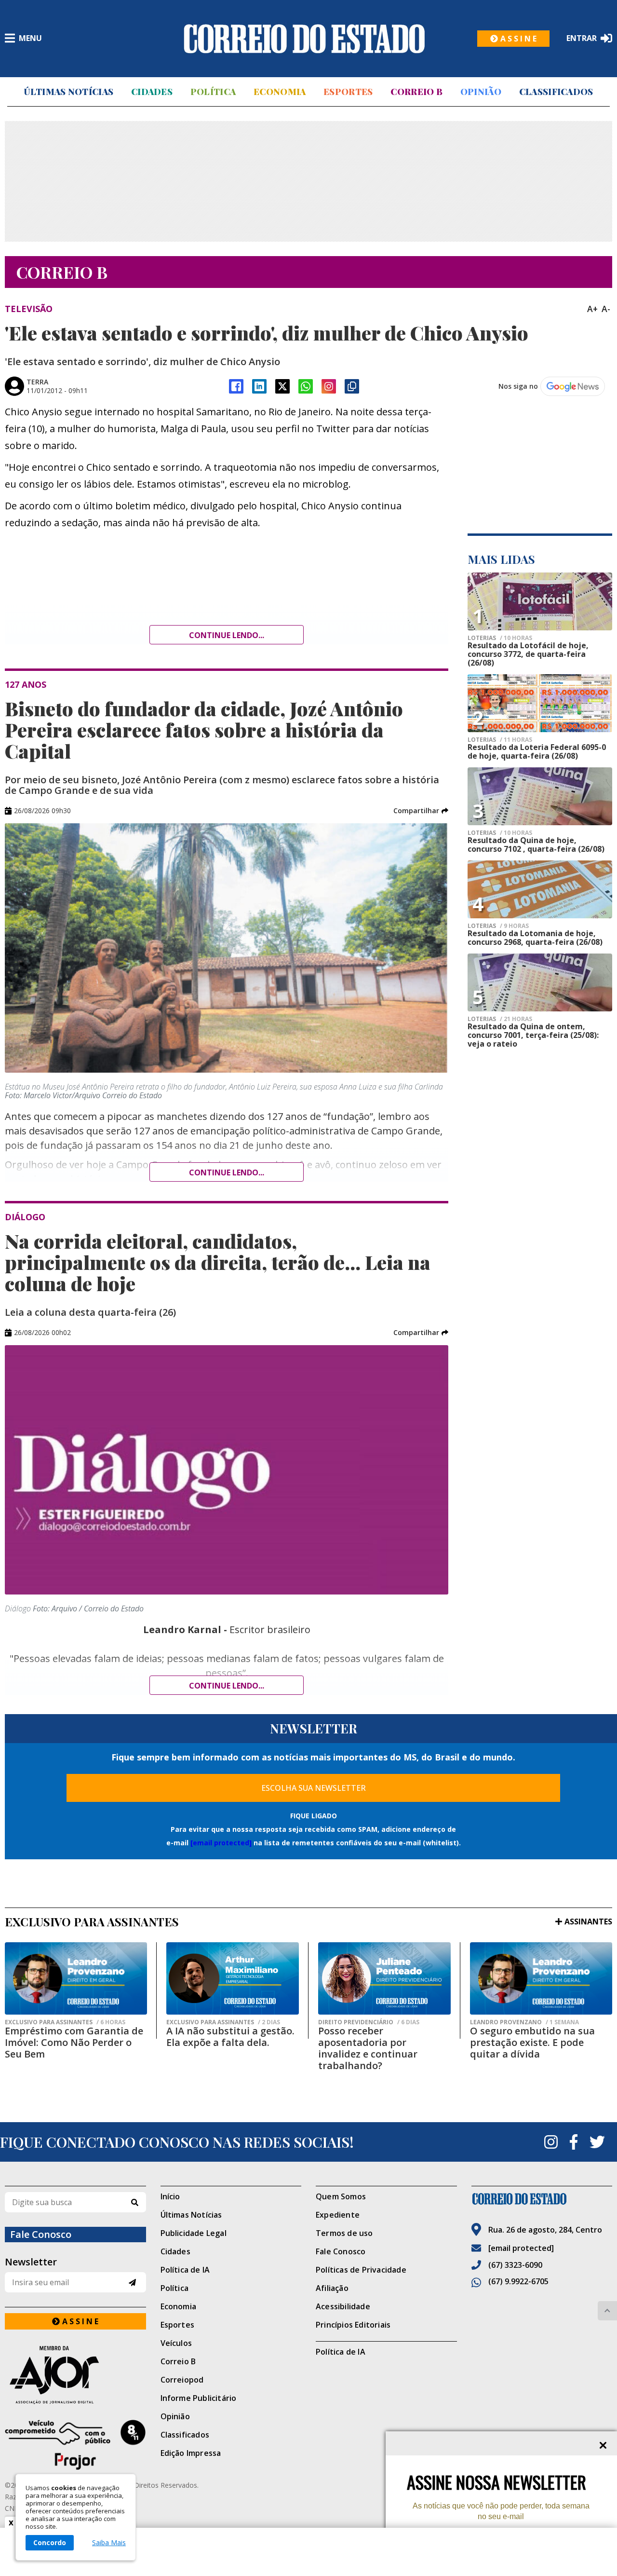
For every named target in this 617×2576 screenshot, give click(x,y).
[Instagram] (329, 386)
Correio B (416, 92)
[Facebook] (236, 386)
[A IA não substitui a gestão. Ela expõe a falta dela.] (233, 1978)
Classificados (556, 92)
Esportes (348, 92)
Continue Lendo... (227, 1172)
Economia (280, 92)
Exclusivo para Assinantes (65, 2022)
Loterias (500, 638)
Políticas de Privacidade (361, 2270)
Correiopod (182, 2380)
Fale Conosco (341, 2251)
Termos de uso (344, 2233)
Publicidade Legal (194, 2233)
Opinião (481, 92)
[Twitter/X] (282, 386)
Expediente (338, 2215)
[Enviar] (132, 2283)
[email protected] (221, 1843)
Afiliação (332, 2288)
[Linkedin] (259, 386)
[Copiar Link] (352, 386)
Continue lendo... (227, 635)
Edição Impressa (191, 2453)
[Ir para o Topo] (607, 2311)
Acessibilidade (343, 2306)
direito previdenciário (369, 2022)
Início (170, 2196)
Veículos (176, 2343)
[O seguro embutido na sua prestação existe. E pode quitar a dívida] (541, 1978)
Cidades (152, 92)
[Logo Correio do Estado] (304, 39)
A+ (592, 309)
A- (606, 309)
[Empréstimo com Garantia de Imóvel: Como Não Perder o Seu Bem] (76, 1978)
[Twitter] (597, 2142)
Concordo (50, 2542)
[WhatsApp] (306, 386)
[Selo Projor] (75, 2445)
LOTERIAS (500, 833)
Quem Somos (341, 2196)
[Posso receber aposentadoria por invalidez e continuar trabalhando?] (384, 1978)
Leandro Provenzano (524, 2022)
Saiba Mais (109, 2543)
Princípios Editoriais (353, 2325)
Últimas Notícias (68, 92)
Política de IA (185, 2270)
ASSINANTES (588, 1922)
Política (213, 92)
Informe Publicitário (199, 2398)
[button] (421, 811)
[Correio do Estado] (542, 2199)
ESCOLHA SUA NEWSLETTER (314, 1788)
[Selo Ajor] (75, 2375)
